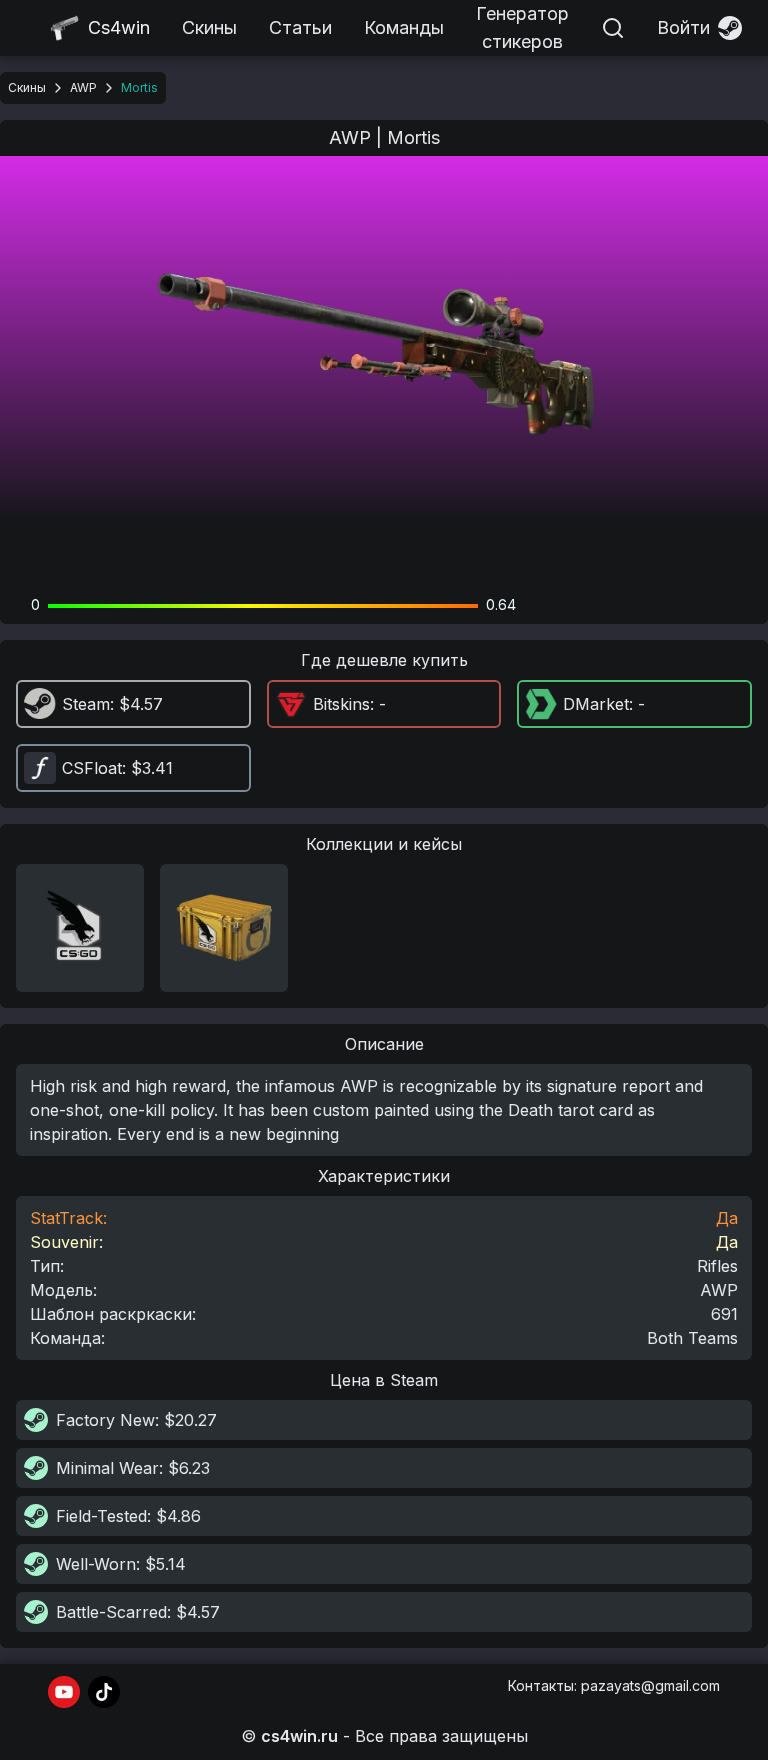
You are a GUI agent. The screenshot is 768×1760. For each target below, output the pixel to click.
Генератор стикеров (522, 27)
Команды (404, 27)
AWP (83, 87)
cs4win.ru (299, 1736)
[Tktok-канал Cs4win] (104, 1692)
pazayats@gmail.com (650, 1685)
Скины (209, 27)
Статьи (300, 27)
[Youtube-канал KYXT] (64, 1692)
